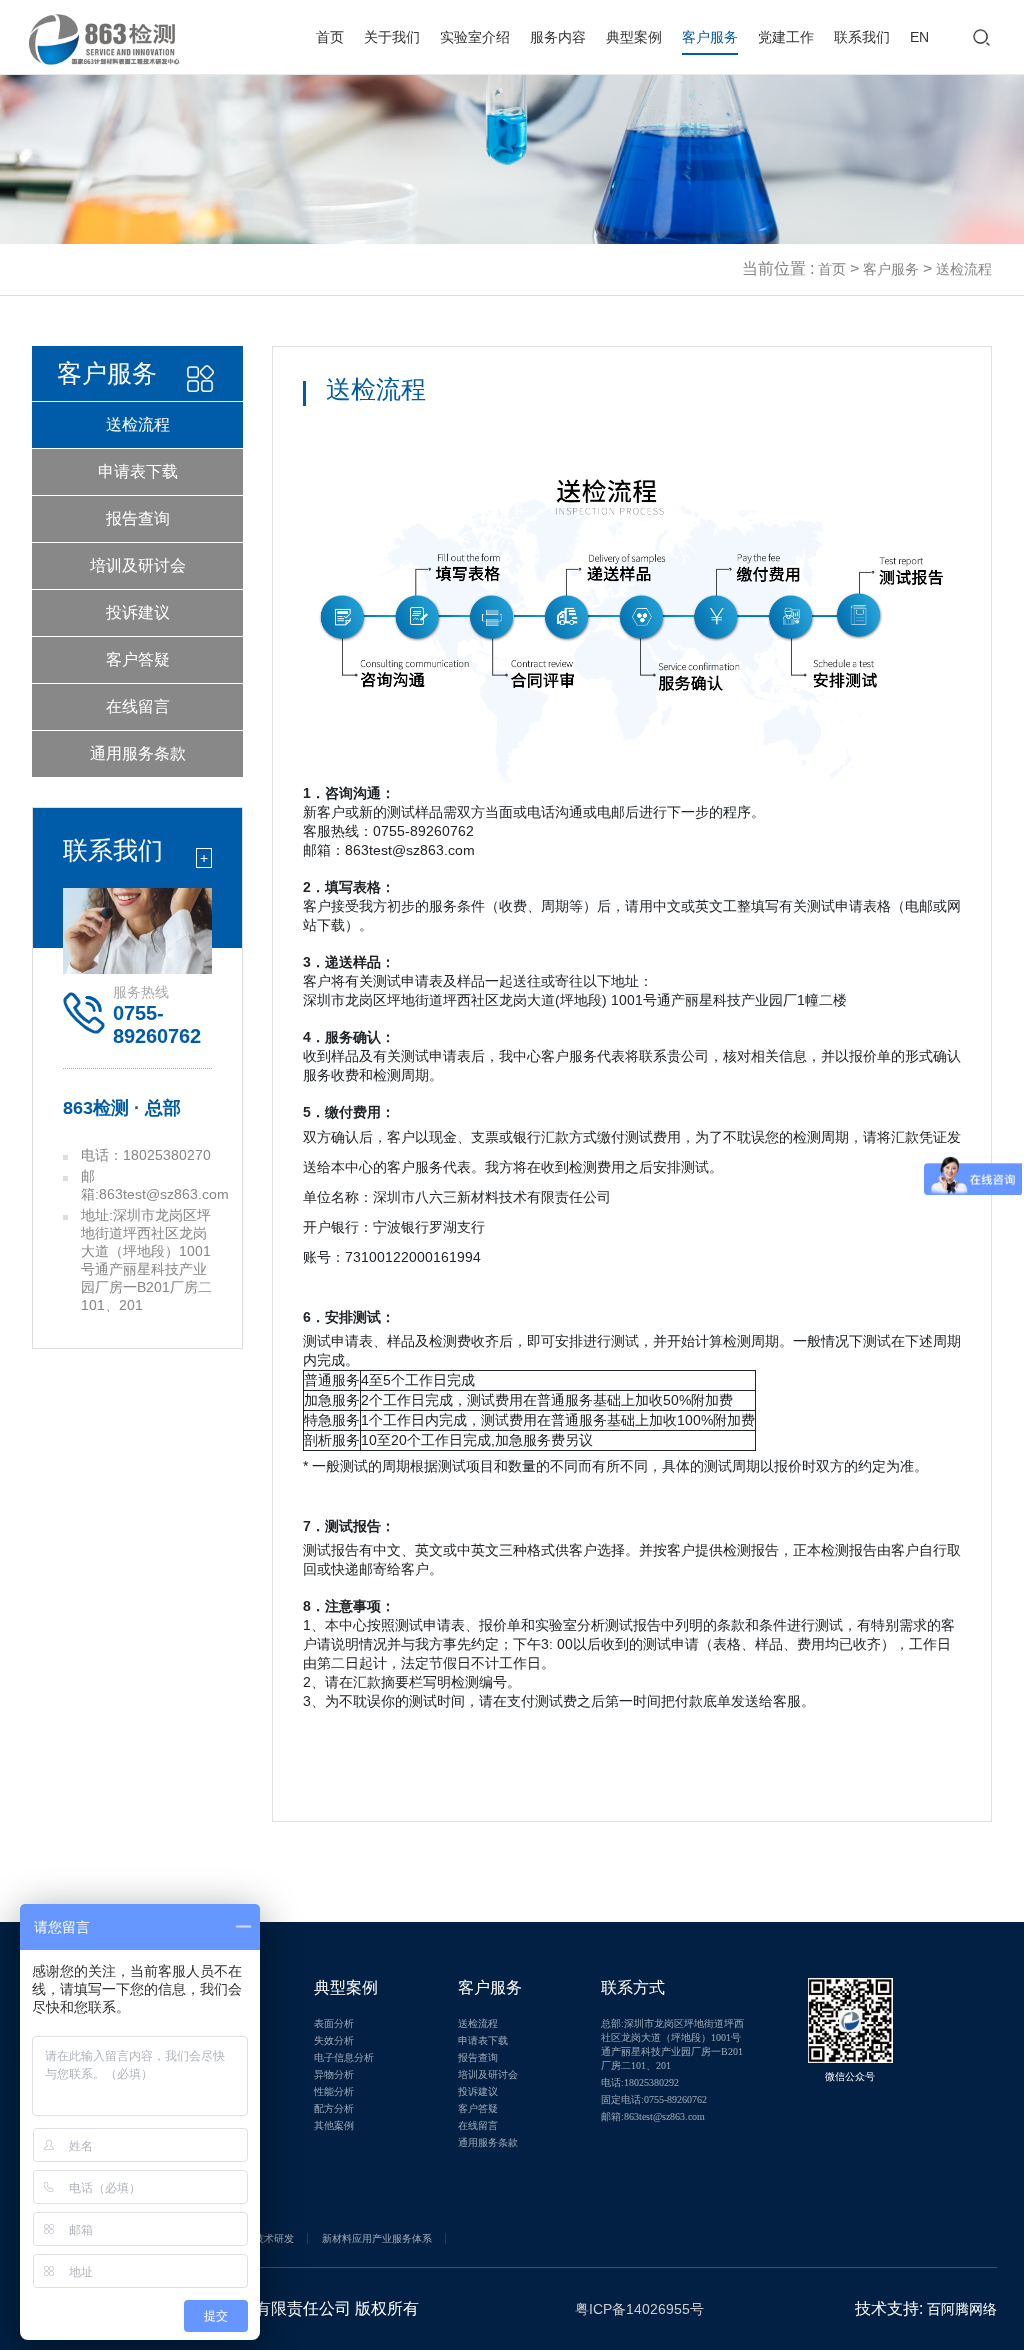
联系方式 (633, 1987)
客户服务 (710, 37)
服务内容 (558, 37)
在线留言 (138, 706)
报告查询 (138, 518)
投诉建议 (138, 612)
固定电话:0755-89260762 (654, 2099)
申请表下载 (138, 471)
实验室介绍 (475, 37)
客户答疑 (138, 659)
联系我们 (862, 37)
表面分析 (334, 2023)
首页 (330, 37)
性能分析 (334, 2091)
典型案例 (634, 37)
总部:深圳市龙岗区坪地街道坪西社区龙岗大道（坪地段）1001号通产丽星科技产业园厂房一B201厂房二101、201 (672, 2044)
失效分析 (334, 2040)
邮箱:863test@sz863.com (653, 2116)
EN (919, 37)
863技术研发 (265, 2238)
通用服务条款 (138, 753)
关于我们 (392, 37)
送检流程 (138, 424)
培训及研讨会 (138, 565)
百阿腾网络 (962, 2309)
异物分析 (334, 2074)
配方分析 (334, 2108)
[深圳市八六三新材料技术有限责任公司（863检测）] (104, 28)
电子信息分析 (344, 2057)
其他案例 (334, 2125)
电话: (640, 2082)
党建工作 (786, 37)
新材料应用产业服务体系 (377, 2238)
